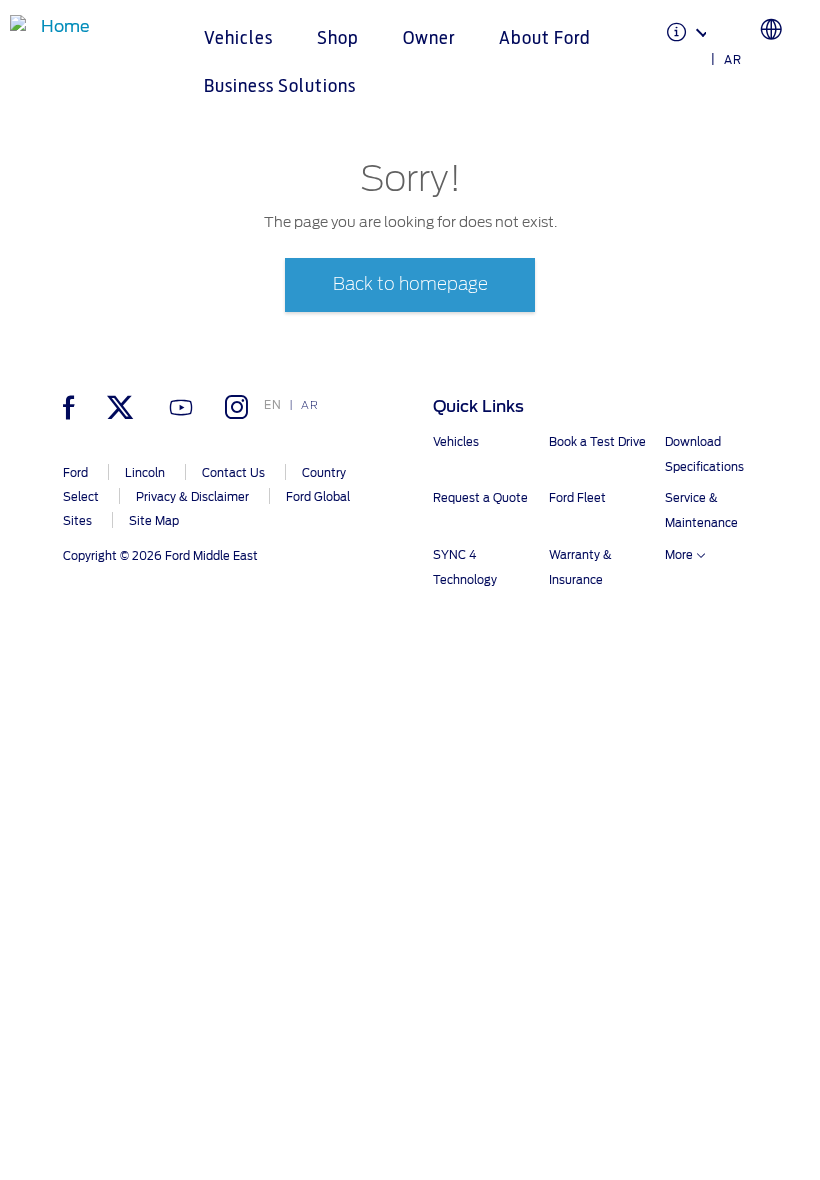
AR (733, 60)
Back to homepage (410, 284)
